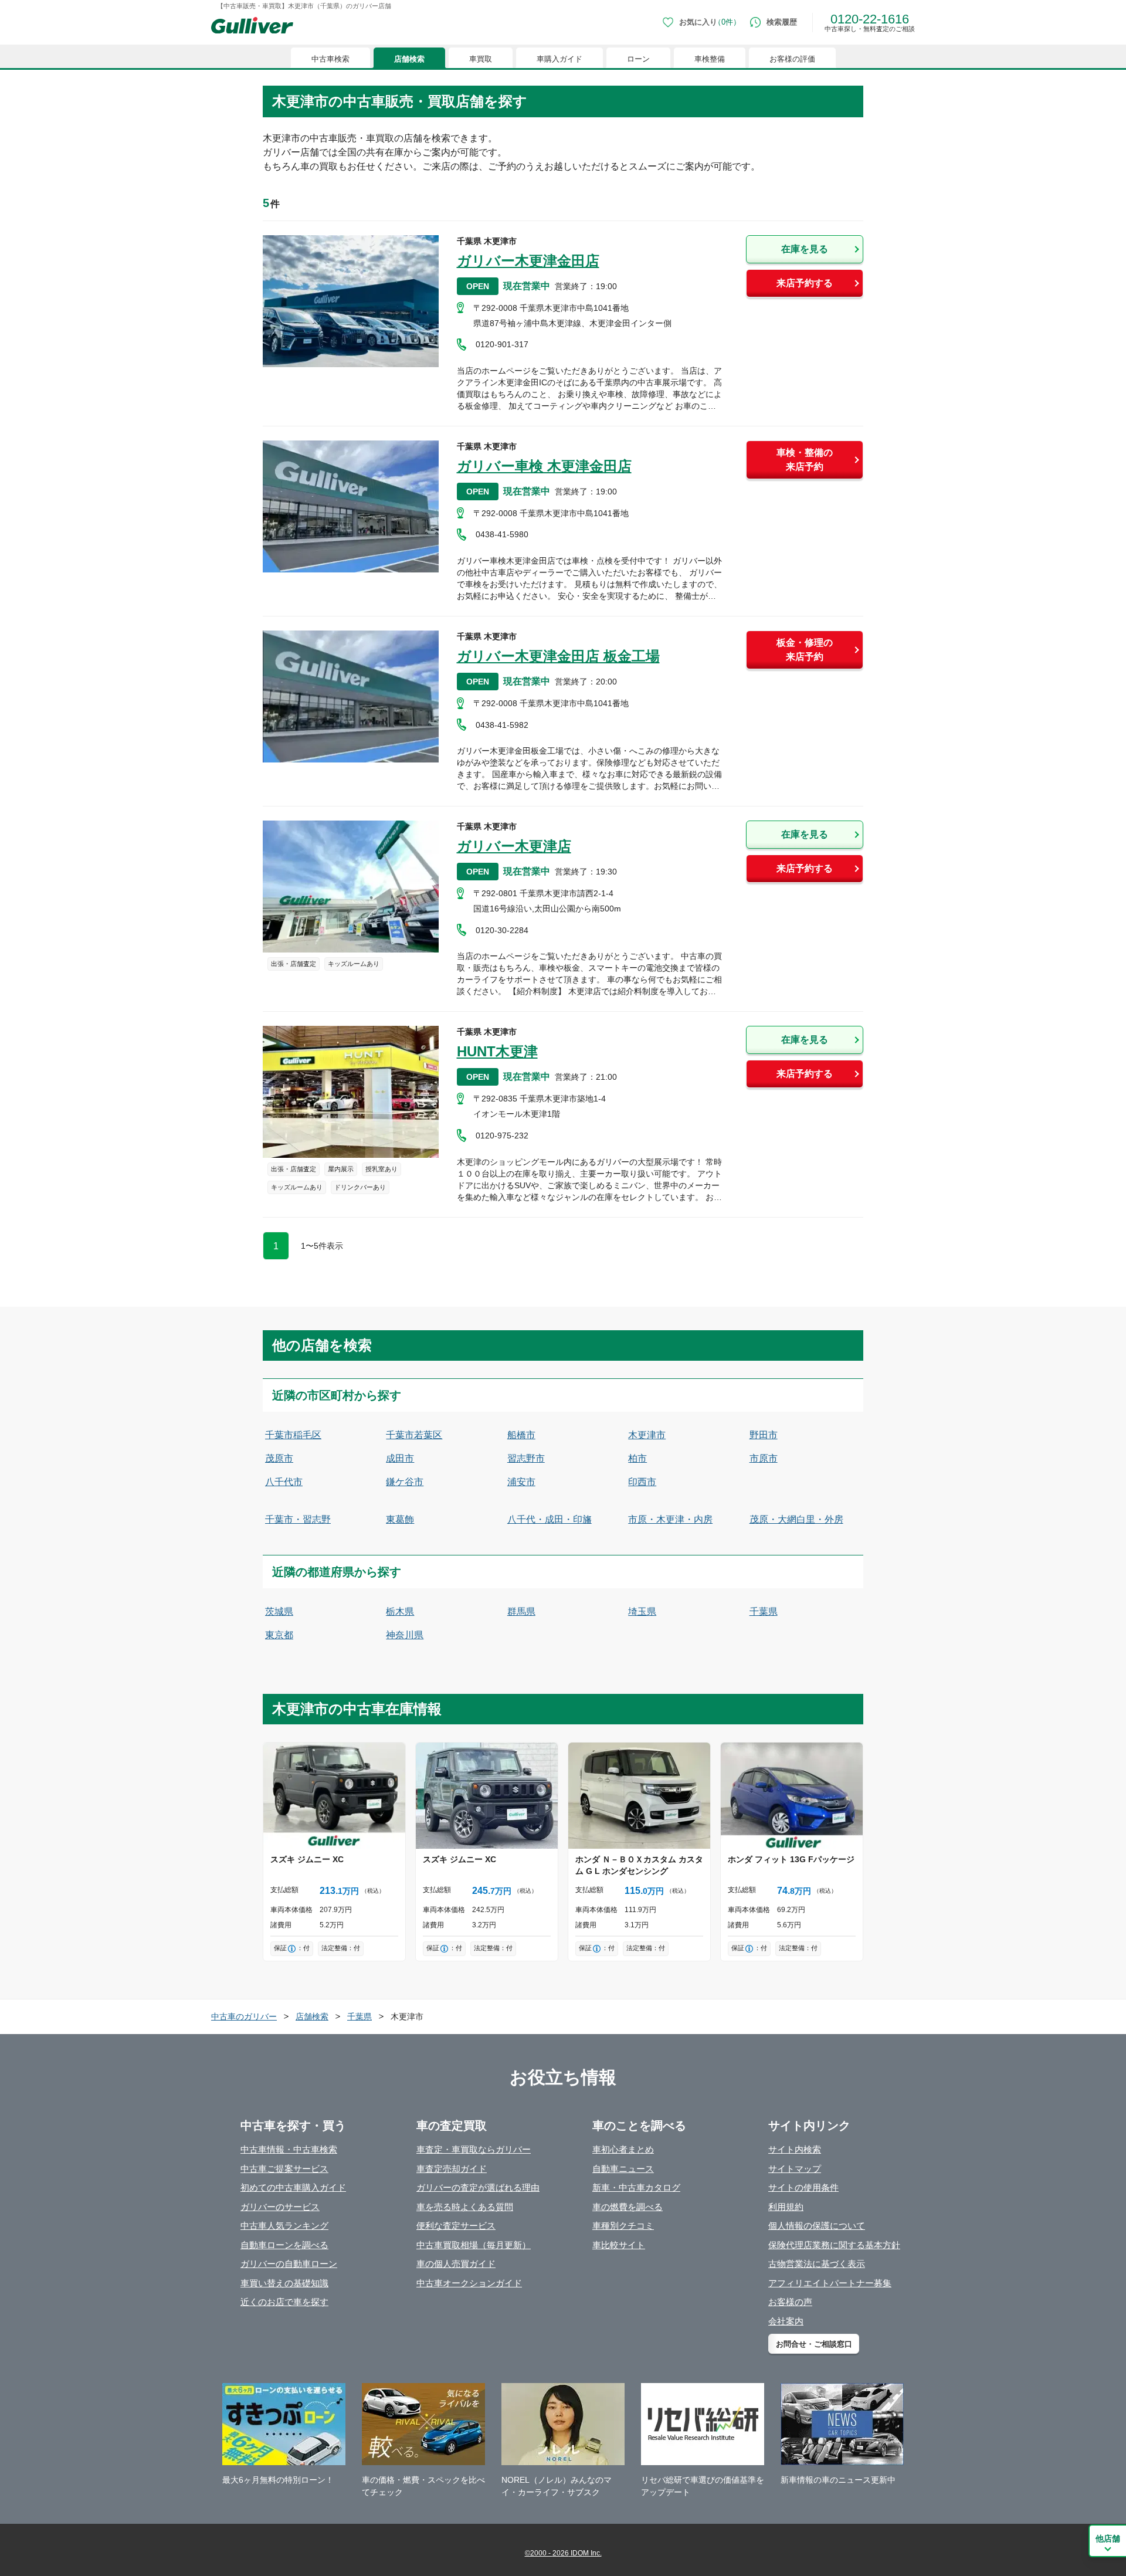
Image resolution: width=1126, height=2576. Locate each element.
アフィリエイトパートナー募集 (830, 2283)
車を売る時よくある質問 (465, 2207)
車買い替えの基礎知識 (284, 2283)
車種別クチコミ (623, 2226)
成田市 (400, 1458)
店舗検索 (409, 59)
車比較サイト (619, 2245)
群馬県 (521, 1611)
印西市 (642, 1482)
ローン (638, 59)
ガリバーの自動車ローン (289, 2264)
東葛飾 (400, 1519)
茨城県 (279, 1611)
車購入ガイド (559, 59)
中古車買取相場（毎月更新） (474, 2245)
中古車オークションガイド (469, 2283)
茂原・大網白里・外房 (796, 1519)
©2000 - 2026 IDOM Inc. (563, 2553)
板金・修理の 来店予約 (805, 650)
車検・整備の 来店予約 (805, 460)
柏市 (637, 1458)
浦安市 (521, 1482)
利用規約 (786, 2207)
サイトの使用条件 (803, 2187)
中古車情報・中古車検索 (289, 2149)
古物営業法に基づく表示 (817, 2264)
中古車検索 (330, 59)
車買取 (481, 59)
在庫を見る (805, 249)
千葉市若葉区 (414, 1435)
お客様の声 (790, 2302)
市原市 (764, 1458)
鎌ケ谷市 (405, 1482)
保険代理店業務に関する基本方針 (834, 2245)
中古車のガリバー (244, 2016)
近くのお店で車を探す (284, 2302)
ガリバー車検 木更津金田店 (544, 466)
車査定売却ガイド (452, 2169)
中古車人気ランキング (284, 2226)
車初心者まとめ (623, 2149)
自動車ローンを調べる (284, 2245)
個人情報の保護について (817, 2226)
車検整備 (710, 59)
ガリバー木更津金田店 (528, 261)
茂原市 (279, 1458)
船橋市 (521, 1435)
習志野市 (526, 1458)
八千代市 (284, 1482)
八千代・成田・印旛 (550, 1519)
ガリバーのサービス (280, 2207)
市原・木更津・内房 (670, 1519)
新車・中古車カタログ (636, 2187)
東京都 (279, 1635)
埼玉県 (642, 1611)
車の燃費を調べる (628, 2207)
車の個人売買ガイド (456, 2264)
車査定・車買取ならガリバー (474, 2149)
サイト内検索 (795, 2149)
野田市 (764, 1435)
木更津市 (647, 1435)
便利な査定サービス (456, 2226)
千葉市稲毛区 (293, 1435)
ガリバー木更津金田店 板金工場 (558, 656)
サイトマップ (795, 2169)
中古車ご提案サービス (284, 2169)
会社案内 (786, 2321)
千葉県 (764, 1611)
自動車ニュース (623, 2169)
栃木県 (400, 1611)
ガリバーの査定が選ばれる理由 (478, 2187)
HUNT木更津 (497, 1051)
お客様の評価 (792, 59)
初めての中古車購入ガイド (293, 2187)
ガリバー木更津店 (514, 846)
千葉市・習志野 (298, 1519)
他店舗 (1108, 2538)
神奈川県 (405, 1635)
